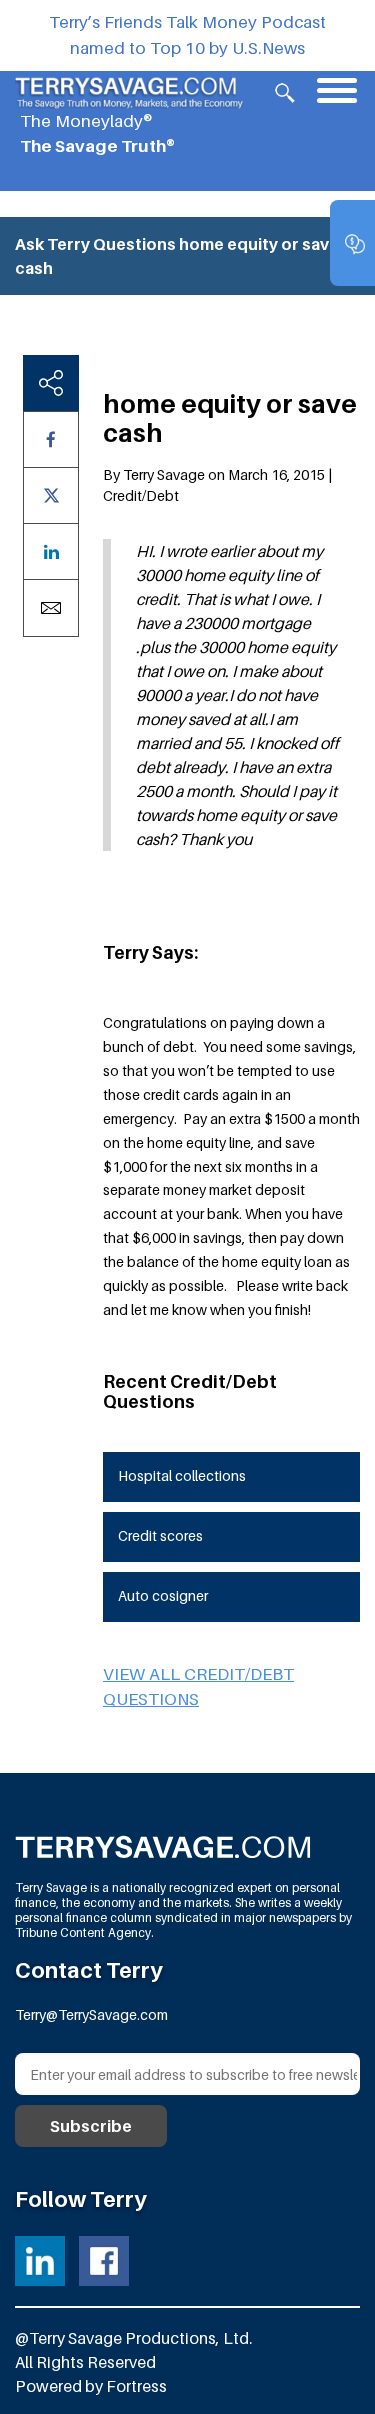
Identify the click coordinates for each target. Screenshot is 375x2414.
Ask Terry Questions (95, 244)
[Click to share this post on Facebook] (51, 439)
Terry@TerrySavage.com (91, 2014)
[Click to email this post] (51, 608)
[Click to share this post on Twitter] (51, 495)
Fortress (136, 2386)
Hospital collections (182, 1475)
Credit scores (160, 1535)
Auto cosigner (163, 1595)
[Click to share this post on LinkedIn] (51, 551)
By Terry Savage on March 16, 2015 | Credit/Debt (217, 485)
